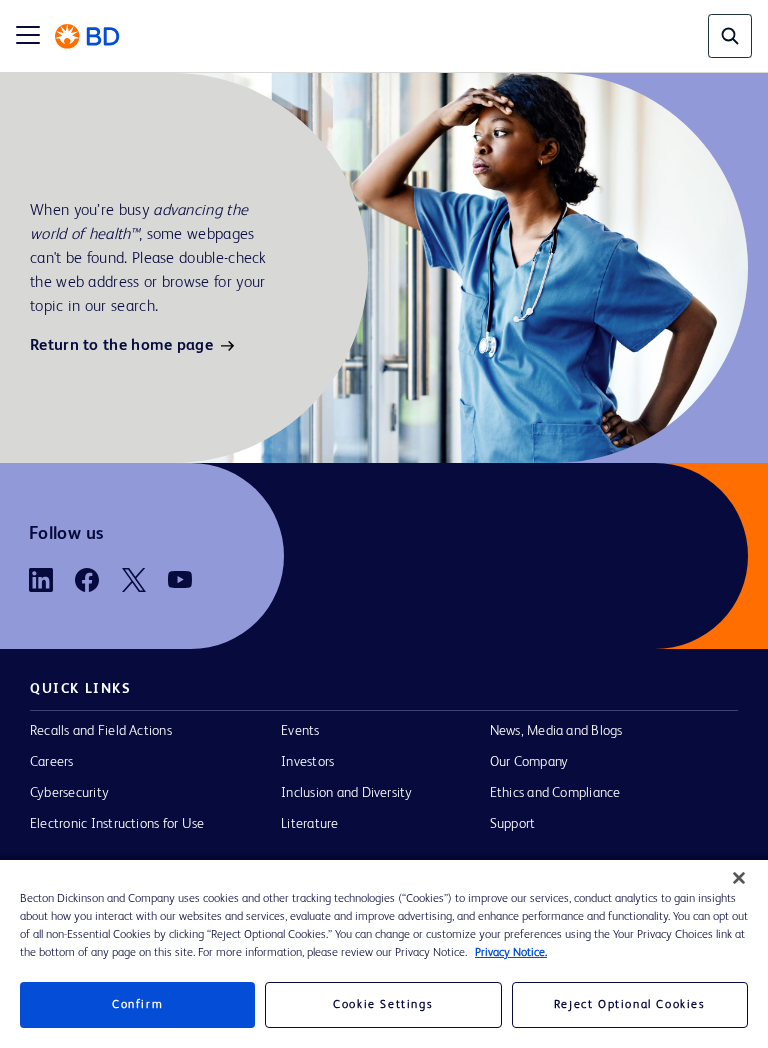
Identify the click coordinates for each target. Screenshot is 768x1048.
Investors (307, 762)
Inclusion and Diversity (346, 793)
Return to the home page (121, 346)
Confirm (137, 1005)
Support (513, 824)
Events (300, 731)
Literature (309, 824)
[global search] (730, 36)
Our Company (529, 762)
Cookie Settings (383, 1005)
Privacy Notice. (511, 953)
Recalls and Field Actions (101, 731)
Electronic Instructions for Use (117, 824)
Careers (52, 762)
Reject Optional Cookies (630, 1005)
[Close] (739, 878)
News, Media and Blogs (556, 731)
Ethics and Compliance (555, 793)
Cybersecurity (69, 793)
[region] (384, 954)
